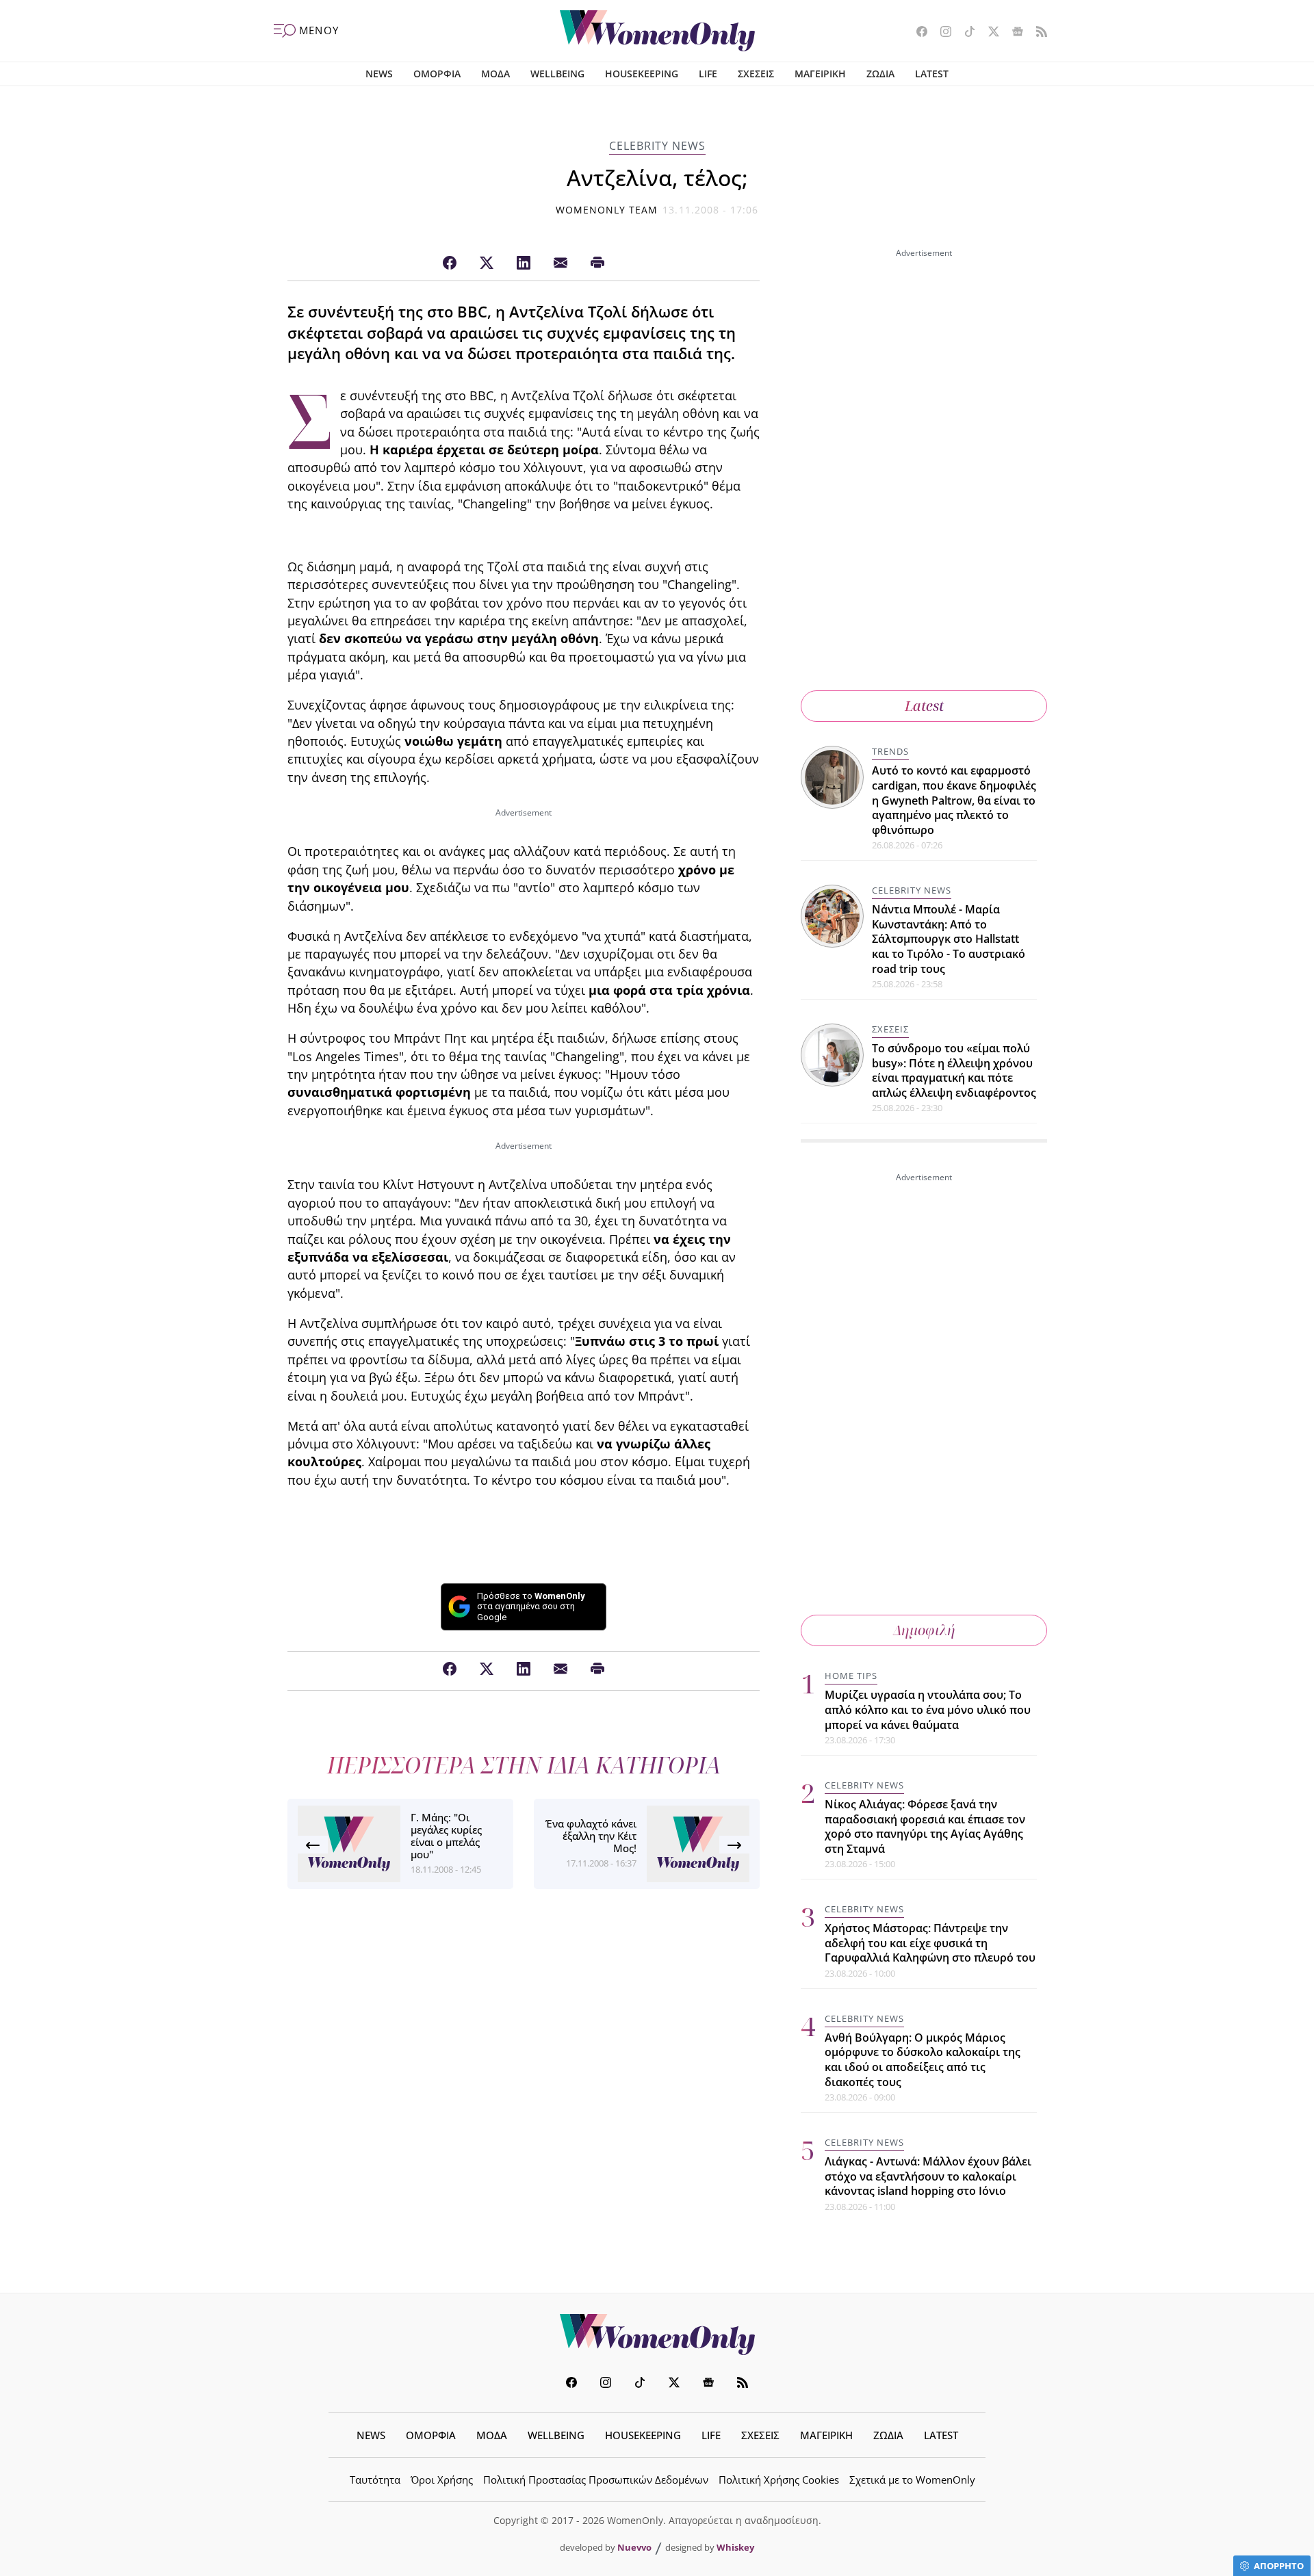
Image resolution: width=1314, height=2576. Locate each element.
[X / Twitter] (487, 263)
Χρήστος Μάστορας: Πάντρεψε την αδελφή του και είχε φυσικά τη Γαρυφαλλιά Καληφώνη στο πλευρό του (930, 1943)
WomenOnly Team (607, 210)
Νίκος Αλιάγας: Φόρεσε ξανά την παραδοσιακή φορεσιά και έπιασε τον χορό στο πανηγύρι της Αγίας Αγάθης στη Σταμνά (925, 1826)
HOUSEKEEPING (642, 74)
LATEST (932, 74)
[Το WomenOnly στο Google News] (1013, 33)
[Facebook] (450, 263)
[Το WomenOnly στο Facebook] (917, 33)
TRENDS (890, 751)
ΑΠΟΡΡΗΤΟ (1279, 2566)
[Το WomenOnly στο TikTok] (965, 33)
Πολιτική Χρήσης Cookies (779, 2480)
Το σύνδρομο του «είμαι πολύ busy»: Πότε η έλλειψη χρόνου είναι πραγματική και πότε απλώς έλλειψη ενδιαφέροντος (954, 1070)
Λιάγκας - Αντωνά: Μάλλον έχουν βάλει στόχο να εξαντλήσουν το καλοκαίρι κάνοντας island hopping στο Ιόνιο (928, 2176)
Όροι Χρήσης (442, 2480)
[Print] (597, 263)
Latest (924, 706)
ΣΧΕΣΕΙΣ (756, 74)
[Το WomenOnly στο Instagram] (941, 33)
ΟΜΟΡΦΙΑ (437, 74)
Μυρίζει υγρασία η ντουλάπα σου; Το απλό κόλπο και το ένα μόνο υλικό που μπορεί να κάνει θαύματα (928, 1709)
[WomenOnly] (657, 31)
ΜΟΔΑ (495, 74)
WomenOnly (657, 2334)
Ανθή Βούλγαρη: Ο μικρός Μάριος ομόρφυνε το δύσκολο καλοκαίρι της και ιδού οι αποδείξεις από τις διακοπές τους (923, 2060)
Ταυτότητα (375, 2480)
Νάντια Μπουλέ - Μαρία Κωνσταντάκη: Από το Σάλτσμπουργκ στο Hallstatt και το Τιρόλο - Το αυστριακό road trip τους (949, 939)
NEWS (379, 74)
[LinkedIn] (524, 263)
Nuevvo (634, 2547)
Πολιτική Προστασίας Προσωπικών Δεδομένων (596, 2480)
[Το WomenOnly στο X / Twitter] (989, 33)
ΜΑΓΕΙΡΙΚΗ (820, 74)
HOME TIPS (851, 1676)
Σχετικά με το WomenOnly (912, 2480)
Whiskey (735, 2547)
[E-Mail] (561, 263)
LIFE (708, 74)
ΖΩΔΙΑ (880, 74)
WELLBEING (557, 74)
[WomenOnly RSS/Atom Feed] (1036, 33)
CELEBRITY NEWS (657, 146)
